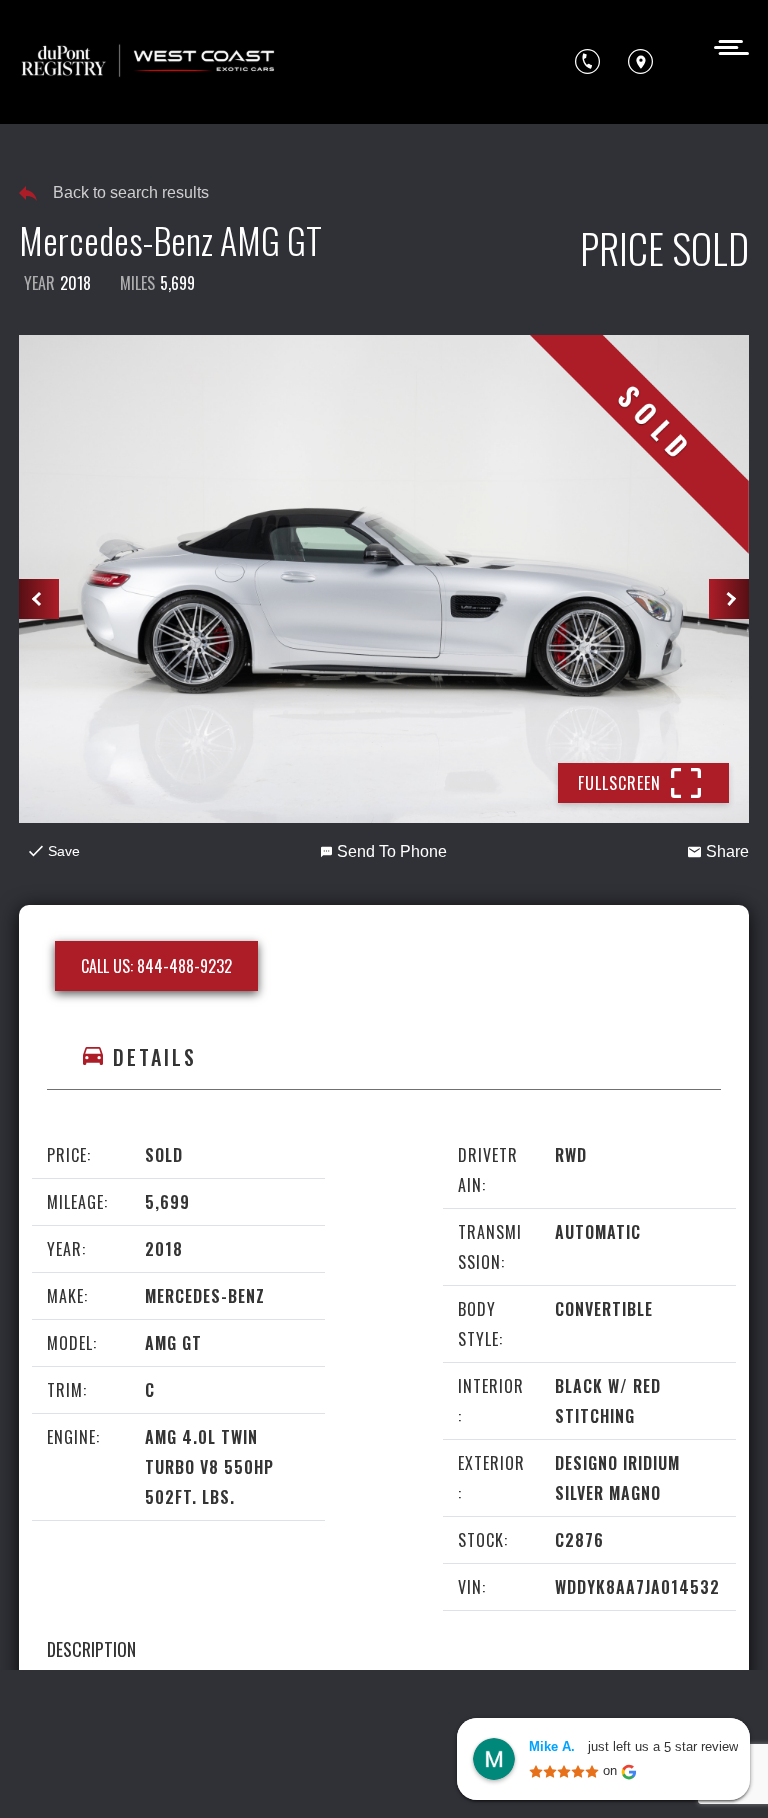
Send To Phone (392, 851)
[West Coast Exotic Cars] (149, 62)
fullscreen (619, 783)
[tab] (384, 1057)
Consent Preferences (354, 1775)
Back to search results (131, 192)
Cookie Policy (72, 1775)
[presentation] (39, 599)
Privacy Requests (199, 1775)
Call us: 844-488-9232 (156, 966)
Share (727, 851)
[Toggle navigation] (725, 45)
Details (155, 1057)
